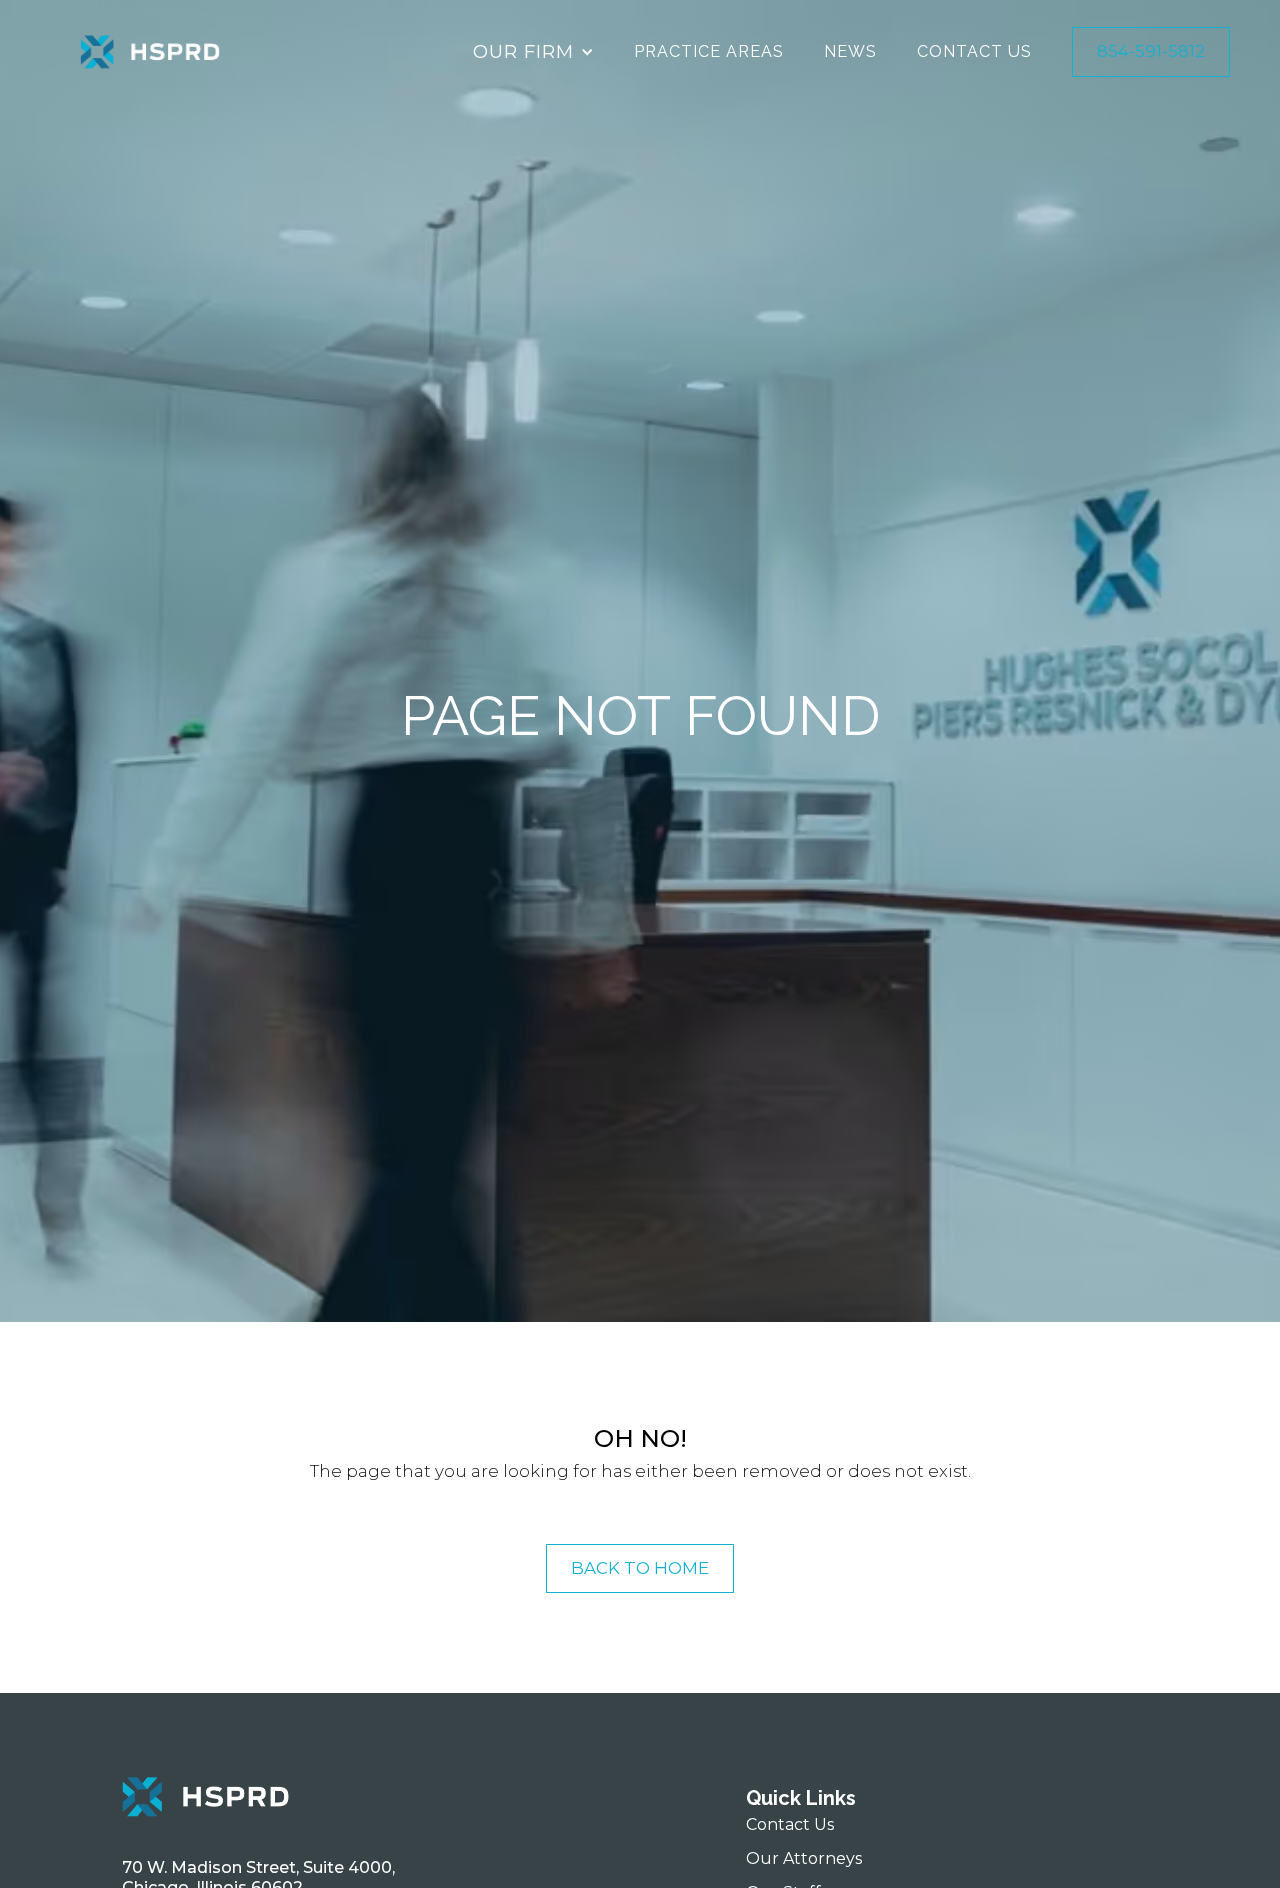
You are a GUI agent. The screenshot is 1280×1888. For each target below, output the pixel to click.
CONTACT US (974, 51)
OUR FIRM (523, 51)
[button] (533, 52)
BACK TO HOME (640, 1568)
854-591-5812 (1151, 51)
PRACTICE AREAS (709, 51)
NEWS (850, 51)
